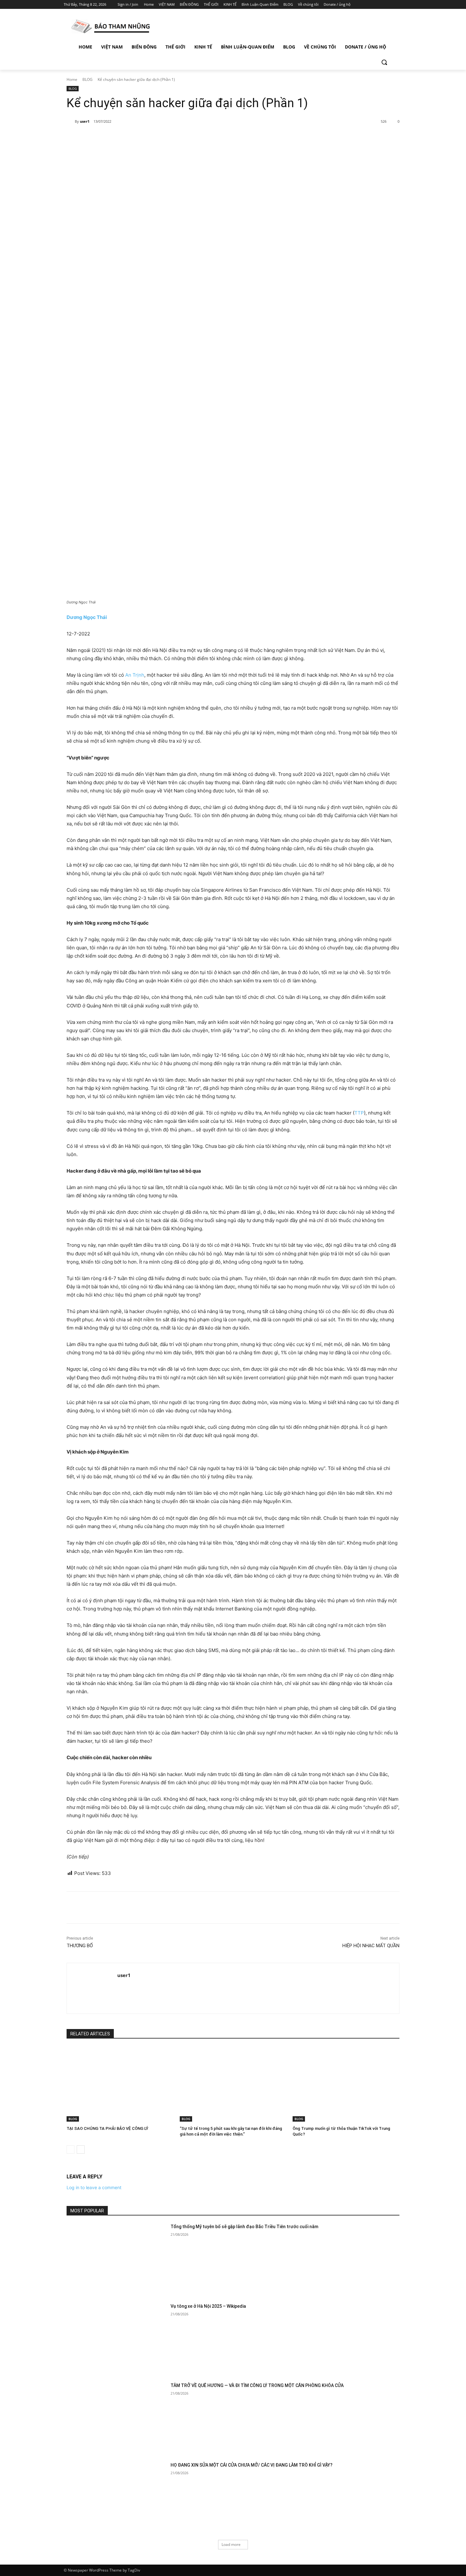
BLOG (87, 79)
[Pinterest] (140, 138)
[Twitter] (381, 5)
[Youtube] (399, 5)
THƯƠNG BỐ (80, 1946)
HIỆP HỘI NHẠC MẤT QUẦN (371, 1946)
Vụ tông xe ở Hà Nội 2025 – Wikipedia (208, 2306)
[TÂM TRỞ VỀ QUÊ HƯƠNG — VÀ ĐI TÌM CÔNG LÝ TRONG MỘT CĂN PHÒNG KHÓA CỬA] (116, 2418)
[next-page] (81, 2150)
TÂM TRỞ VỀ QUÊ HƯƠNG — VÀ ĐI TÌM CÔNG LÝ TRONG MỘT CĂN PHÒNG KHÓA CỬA (257, 2385)
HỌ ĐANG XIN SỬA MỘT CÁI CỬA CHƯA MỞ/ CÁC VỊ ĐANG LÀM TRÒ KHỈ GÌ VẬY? (252, 2465)
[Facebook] (363, 5)
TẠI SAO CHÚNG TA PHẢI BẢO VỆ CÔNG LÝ (107, 2128)
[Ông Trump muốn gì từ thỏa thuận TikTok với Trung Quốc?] (346, 2084)
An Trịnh (135, 675)
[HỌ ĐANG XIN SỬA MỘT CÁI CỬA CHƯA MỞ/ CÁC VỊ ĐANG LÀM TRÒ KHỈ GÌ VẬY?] (116, 2497)
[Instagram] (372, 5)
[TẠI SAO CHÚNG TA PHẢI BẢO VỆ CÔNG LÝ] (120, 2084)
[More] (170, 138)
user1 (85, 121)
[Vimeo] (390, 5)
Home (72, 79)
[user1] (71, 121)
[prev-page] (71, 2150)
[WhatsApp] (155, 138)
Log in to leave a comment (94, 2187)
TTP (359, 1113)
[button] (384, 62)
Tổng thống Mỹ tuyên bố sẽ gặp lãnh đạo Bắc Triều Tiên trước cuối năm (244, 2227)
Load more (231, 2544)
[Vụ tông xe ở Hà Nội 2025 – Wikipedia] (116, 2338)
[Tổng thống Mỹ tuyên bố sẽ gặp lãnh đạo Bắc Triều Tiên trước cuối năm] (116, 2259)
